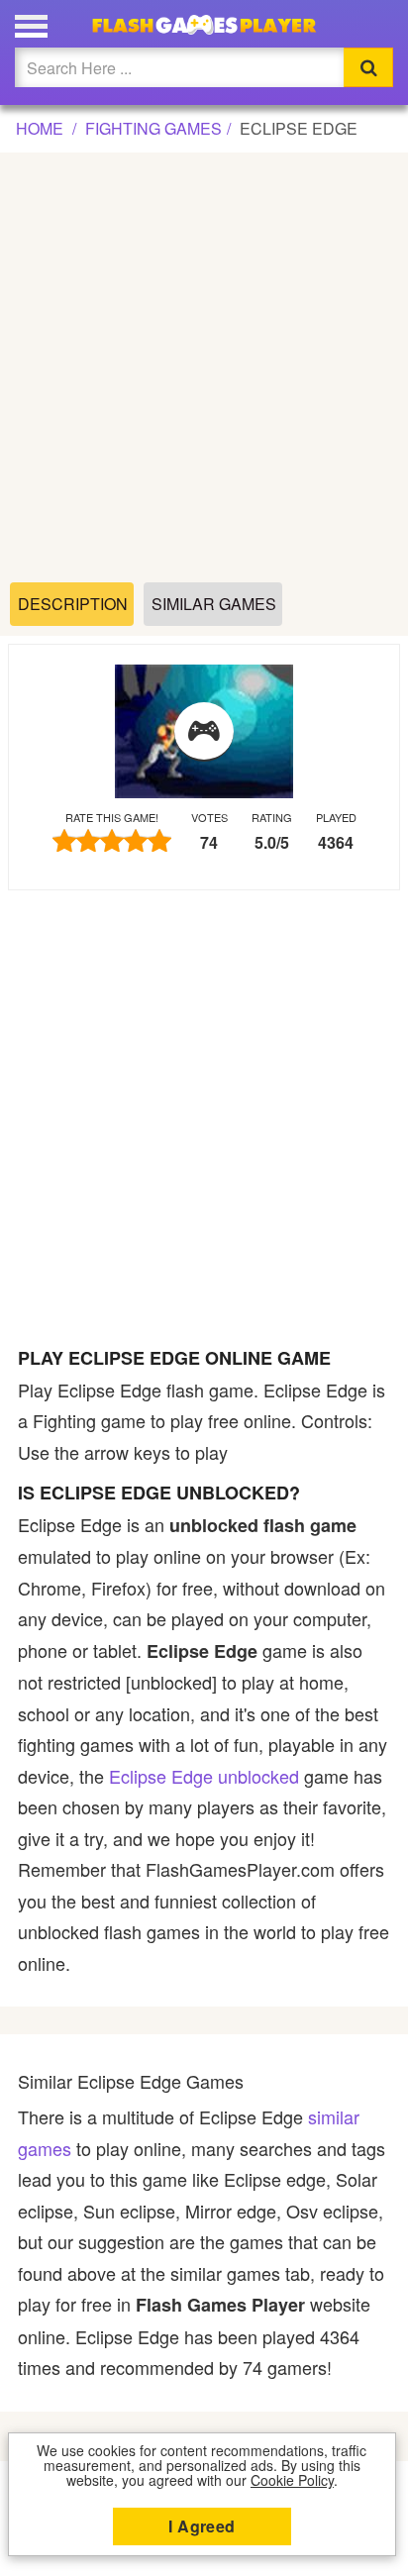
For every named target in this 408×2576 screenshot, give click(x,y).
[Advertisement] (204, 368)
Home (40, 128)
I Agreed (202, 2526)
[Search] (368, 67)
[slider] (112, 840)
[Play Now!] (204, 732)
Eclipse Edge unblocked (204, 1776)
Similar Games (214, 604)
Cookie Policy (292, 2480)
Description (73, 604)
